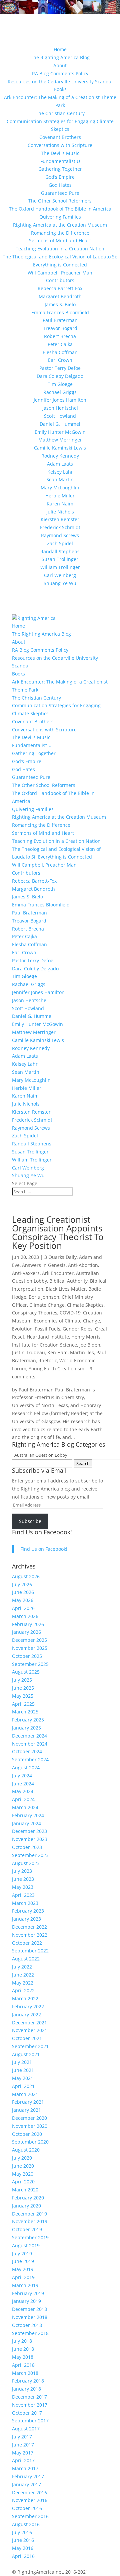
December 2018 (29, 2309)
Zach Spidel (60, 543)
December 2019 (29, 2214)
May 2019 (23, 2269)
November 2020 (30, 2126)
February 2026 (28, 1624)
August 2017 (26, 2429)
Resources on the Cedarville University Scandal (60, 82)
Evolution (22, 1329)
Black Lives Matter (66, 1289)
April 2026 (23, 1608)
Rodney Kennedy (60, 456)
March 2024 (25, 1807)
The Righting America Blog (60, 57)
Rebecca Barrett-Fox (60, 288)
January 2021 (26, 2110)
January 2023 (26, 1919)
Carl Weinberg (60, 575)
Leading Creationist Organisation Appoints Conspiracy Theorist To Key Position (58, 1232)
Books (60, 89)
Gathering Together (60, 169)
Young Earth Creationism (56, 1368)
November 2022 (30, 1935)
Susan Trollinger (60, 559)
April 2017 (23, 2460)
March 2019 (25, 2285)
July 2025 (22, 1680)
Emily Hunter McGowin (60, 432)
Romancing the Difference (60, 233)
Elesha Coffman (60, 352)
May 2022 (23, 1983)
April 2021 (23, 2086)
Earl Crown (60, 360)
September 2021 (30, 2046)
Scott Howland (60, 416)
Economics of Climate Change (67, 1321)
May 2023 (23, 1887)
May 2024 (23, 1791)
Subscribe (30, 1521)
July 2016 (22, 2532)
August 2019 (26, 2245)
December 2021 (29, 2023)
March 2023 (25, 1903)
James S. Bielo (60, 304)
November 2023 (30, 1839)
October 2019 (27, 2229)
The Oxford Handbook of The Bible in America (60, 209)
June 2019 (23, 2261)
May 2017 (23, 2453)
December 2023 (29, 1831)
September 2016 (30, 2516)
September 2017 (30, 2421)
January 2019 (26, 2301)
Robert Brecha (60, 336)
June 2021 (23, 2070)
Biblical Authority (68, 1281)
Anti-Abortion (83, 1265)
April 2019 (23, 2277)
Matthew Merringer (60, 440)
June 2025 (23, 1688)
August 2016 (26, 2524)
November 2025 (30, 1648)
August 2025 (26, 1672)
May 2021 (23, 2078)
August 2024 (26, 1767)
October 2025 (27, 1656)
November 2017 (30, 2405)
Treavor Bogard (60, 328)
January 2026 (26, 1632)
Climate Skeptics (85, 1305)
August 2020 (26, 2150)
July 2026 (22, 1584)
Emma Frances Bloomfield (60, 312)
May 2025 (23, 1696)
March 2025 (25, 1712)
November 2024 (30, 1744)
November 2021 (30, 2030)
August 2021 (26, 2054)
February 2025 (28, 1720)
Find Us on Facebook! (42, 1532)
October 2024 (27, 1751)
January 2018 (26, 2389)
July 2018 (22, 2341)
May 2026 (23, 1600)
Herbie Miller (60, 496)
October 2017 (27, 2413)
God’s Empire (60, 177)
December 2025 (29, 1640)
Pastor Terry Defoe (60, 368)
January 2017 (26, 2484)
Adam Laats (60, 464)
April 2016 (23, 2556)
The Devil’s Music (60, 153)
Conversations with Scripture (60, 145)
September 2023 (30, 1855)
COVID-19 (70, 1313)
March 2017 (25, 2468)
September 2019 (30, 2237)
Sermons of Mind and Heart (60, 240)
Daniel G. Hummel (60, 424)
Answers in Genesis (44, 1265)
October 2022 (27, 1943)
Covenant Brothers (60, 137)
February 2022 (28, 2006)
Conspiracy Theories (35, 1313)
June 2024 (23, 1784)
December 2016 (29, 2492)
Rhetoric (48, 1360)
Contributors (60, 280)
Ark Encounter (58, 1273)
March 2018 (25, 2373)
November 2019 (30, 2221)
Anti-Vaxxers (26, 1273)
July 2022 (22, 1967)
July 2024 (22, 1776)
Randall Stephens (60, 551)
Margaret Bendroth (60, 296)
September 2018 (30, 2333)
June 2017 (23, 2445)
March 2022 (25, 1998)
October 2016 (27, 2508)
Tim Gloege (60, 384)
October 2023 (27, 1847)
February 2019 (28, 2293)
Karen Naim (60, 504)
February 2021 (28, 2102)
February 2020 (28, 2198)
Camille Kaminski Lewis (60, 448)
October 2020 (27, 2134)
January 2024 (26, 1823)
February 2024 (28, 1815)
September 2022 (30, 1951)
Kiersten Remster (60, 519)
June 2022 (23, 1975)
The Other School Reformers (60, 201)
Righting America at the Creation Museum (60, 225)
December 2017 (29, 2397)
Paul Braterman (60, 320)
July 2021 (22, 2062)
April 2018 (23, 2365)
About (60, 65)
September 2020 (30, 2142)
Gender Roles (78, 1329)
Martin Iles (82, 1352)
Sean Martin (60, 479)
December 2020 (29, 2118)
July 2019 (22, 2253)
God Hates (60, 185)
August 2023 (26, 1863)
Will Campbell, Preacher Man (60, 273)
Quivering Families (60, 217)
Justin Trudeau (28, 1352)
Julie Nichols (60, 512)
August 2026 (26, 1576)
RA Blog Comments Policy (60, 73)
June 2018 (23, 2349)
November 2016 (30, 2500)
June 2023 (23, 1879)
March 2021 (25, 2094)
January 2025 (26, 1728)
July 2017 (22, 2437)
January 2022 (26, 2015)
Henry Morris (86, 1337)
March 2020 (25, 2190)
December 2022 (29, 1927)
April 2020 (23, 2182)
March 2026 (25, 1616)
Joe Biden (90, 1345)
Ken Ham (57, 1352)
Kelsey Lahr (60, 472)
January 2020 (26, 2206)
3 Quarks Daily (60, 1257)
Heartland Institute (48, 1337)
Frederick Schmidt (60, 527)
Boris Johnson (44, 1297)
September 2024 (30, 1759)
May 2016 (23, 2548)
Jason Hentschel (60, 408)
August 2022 (26, 1959)
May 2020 (23, 2174)
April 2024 (23, 1799)
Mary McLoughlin (60, 488)
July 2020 (22, 2158)
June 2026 (23, 1592)
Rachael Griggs (60, 392)
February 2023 (28, 1911)
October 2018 (27, 2325)
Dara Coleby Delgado (60, 376)
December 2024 (29, 1736)
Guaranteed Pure (60, 193)
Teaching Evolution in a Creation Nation (60, 249)
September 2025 (30, 1664)
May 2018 (23, 2357)
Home (60, 49)
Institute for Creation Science (44, 1345)
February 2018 (28, 2381)
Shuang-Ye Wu (60, 583)
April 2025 (23, 1704)
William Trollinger (60, 567)
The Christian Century (60, 113)
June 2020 (23, 2166)
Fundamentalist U (60, 161)
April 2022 (23, 1990)
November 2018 (30, 2317)
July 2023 (22, 1871)
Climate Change (47, 1305)
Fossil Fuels (48, 1329)
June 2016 (23, 2540)
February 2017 (28, 2476)
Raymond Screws (60, 535)
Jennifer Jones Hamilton (60, 400)
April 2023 (23, 1895)
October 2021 (27, 2038)
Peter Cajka (60, 344)
